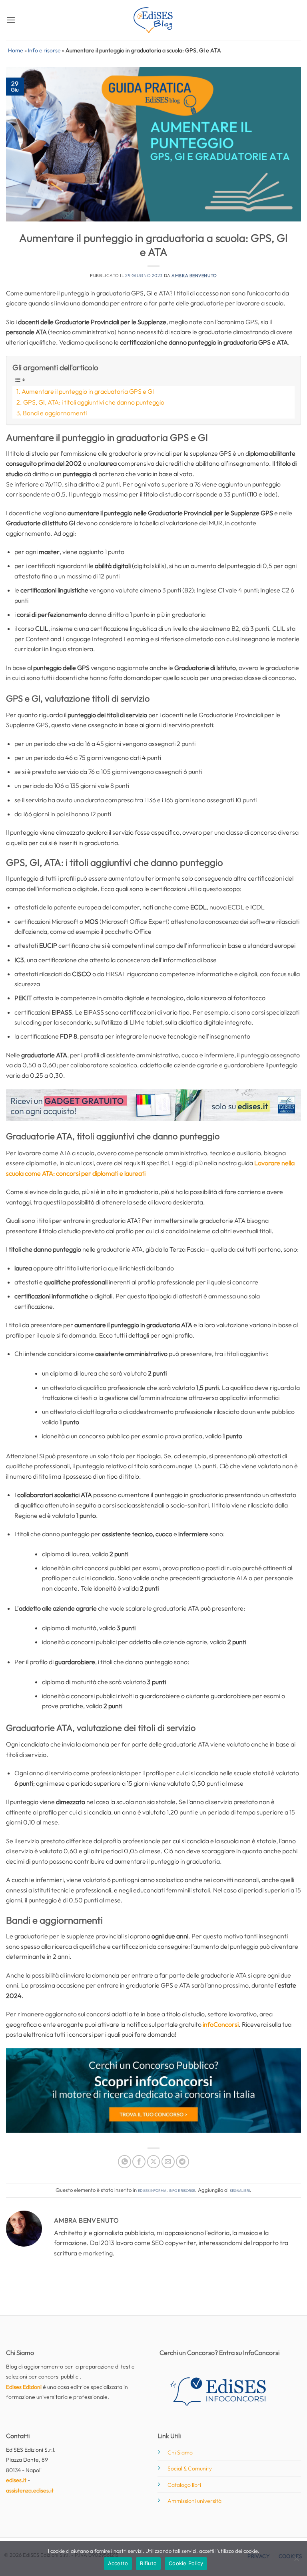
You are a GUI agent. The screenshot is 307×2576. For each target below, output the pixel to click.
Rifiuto (148, 2563)
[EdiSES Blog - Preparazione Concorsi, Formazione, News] (153, 20)
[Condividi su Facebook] (139, 2162)
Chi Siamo (180, 2452)
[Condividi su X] (154, 2162)
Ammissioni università (194, 2501)
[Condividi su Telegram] (182, 2162)
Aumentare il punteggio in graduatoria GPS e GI (88, 391)
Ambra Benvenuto (194, 275)
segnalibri (240, 2190)
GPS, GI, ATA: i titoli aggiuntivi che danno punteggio (94, 402)
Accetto (118, 2563)
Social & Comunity (190, 2468)
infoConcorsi (221, 2024)
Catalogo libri (184, 2485)
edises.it (16, 2480)
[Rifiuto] (296, 2561)
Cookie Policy (186, 2563)
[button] (11, 20)
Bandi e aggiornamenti (55, 413)
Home (16, 50)
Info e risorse (44, 50)
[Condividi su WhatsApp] (125, 2162)
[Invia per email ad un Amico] (168, 2162)
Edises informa (152, 2190)
